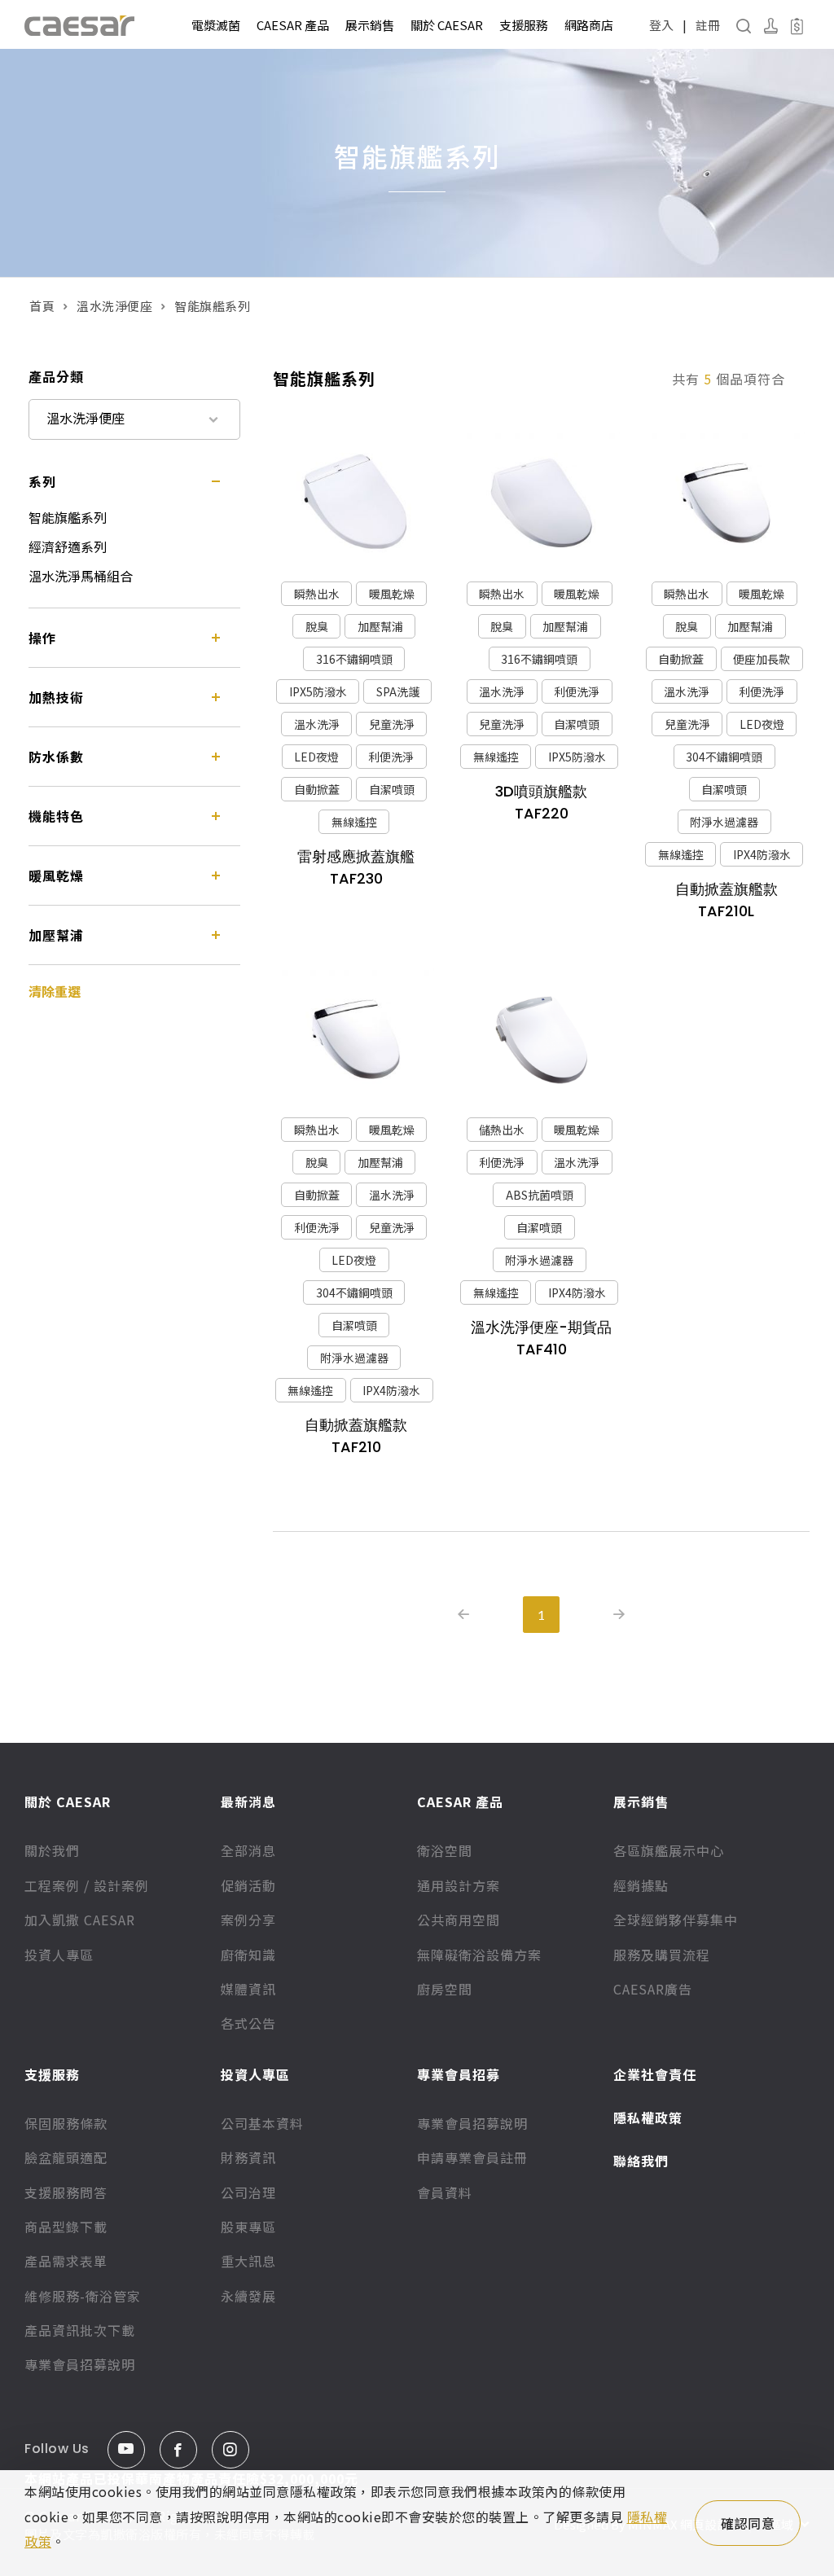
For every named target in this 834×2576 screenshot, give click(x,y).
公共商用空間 (459, 1920)
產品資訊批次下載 (80, 2330)
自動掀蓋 (317, 789)
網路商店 (589, 25)
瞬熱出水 (317, 594)
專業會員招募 (459, 2074)
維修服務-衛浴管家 (83, 2296)
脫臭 (317, 626)
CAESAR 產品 (293, 25)
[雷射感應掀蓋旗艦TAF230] (356, 503)
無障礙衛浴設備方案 (479, 1955)
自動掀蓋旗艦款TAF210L (726, 900)
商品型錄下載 (66, 2227)
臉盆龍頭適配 (66, 2157)
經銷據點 (641, 1885)
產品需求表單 (66, 2261)
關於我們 (52, 1850)
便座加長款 (762, 659)
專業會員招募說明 (80, 2364)
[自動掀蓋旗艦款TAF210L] (726, 503)
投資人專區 (59, 1955)
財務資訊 (248, 2157)
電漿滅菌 (216, 25)
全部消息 (248, 1850)
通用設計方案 (459, 1885)
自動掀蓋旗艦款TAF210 (356, 1436)
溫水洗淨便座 (114, 306)
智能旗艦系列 (68, 517)
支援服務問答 (66, 2192)
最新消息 (248, 1801)
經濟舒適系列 (68, 546)
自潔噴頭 (392, 789)
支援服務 (524, 25)
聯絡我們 (641, 2161)
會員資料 (445, 2192)
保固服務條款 (66, 2123)
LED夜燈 (316, 757)
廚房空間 (445, 1989)
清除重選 (55, 991)
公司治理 (248, 2192)
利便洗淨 (391, 757)
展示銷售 (370, 25)
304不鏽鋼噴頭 (724, 757)
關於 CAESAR (447, 25)
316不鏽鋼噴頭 (354, 659)
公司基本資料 (262, 2123)
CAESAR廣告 (653, 1989)
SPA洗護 (398, 691)
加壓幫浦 (380, 626)
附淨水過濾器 (724, 822)
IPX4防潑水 (762, 854)
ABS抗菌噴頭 (540, 1195)
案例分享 (248, 1920)
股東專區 (248, 2227)
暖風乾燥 (392, 594)
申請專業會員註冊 (472, 2157)
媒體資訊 (248, 1989)
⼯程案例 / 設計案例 (87, 1885)
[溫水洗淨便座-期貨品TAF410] (541, 1040)
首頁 (42, 306)
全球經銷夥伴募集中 (676, 1920)
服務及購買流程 (662, 1955)
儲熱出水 (502, 1130)
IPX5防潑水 (318, 691)
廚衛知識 (248, 1955)
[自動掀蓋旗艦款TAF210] (356, 1040)
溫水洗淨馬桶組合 (81, 576)
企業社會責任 (655, 2074)
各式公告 (248, 2023)
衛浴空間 (445, 1850)
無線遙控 (354, 822)
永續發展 (248, 2296)
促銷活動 (248, 1885)
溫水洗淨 (317, 724)
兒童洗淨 (392, 724)
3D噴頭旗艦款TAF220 (541, 802)
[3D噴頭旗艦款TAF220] (541, 503)
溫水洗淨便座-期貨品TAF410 (541, 1338)
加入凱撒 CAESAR (80, 1920)
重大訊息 (248, 2261)
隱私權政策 (648, 2117)
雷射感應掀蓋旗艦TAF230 (356, 867)
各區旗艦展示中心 (669, 1850)
